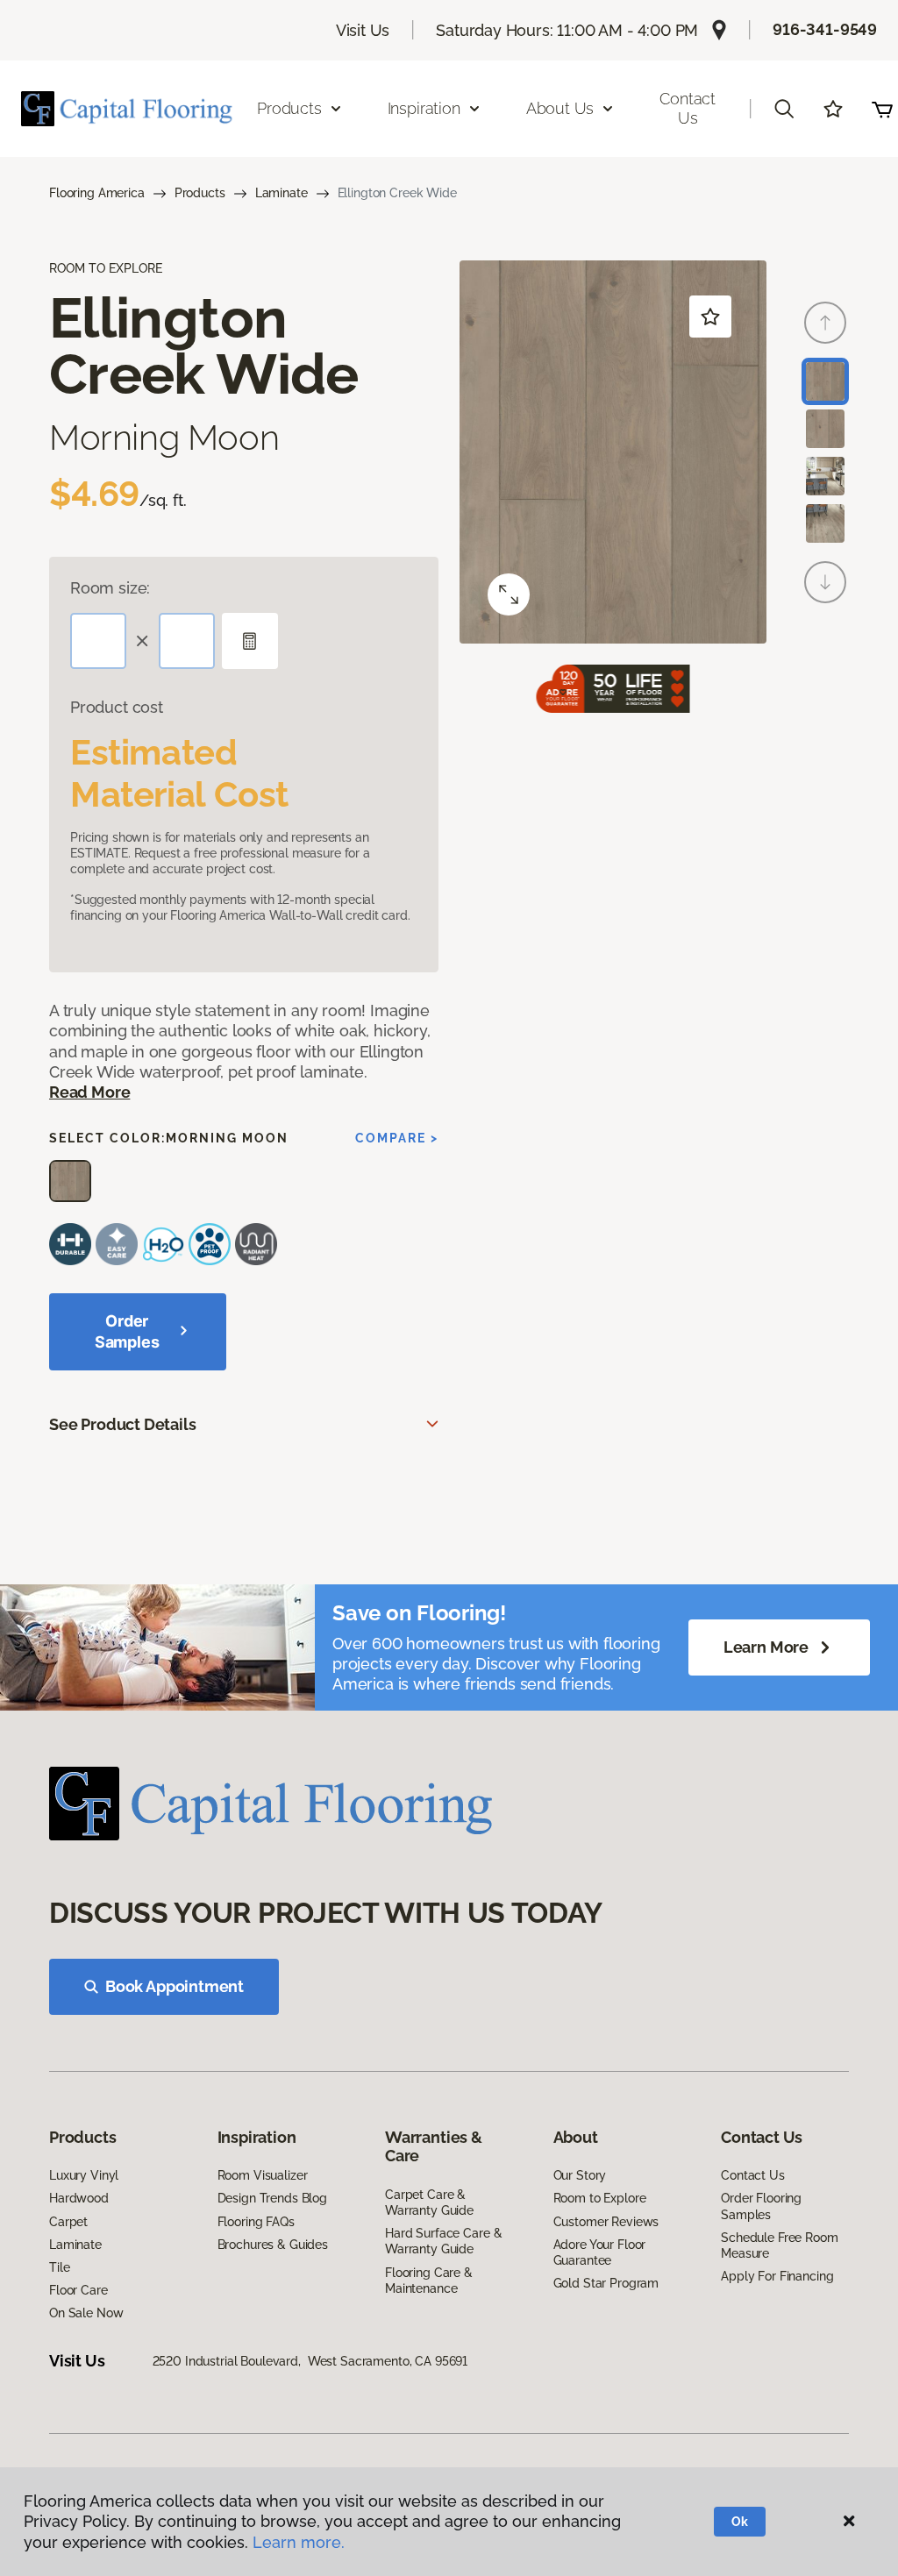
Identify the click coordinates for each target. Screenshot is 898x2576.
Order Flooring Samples (761, 2206)
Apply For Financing (777, 2276)
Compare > (397, 1138)
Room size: (110, 588)
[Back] (825, 323)
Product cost (117, 707)
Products (200, 193)
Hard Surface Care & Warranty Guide (443, 2241)
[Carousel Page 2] (825, 429)
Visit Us (363, 30)
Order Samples (127, 1331)
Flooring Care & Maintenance (429, 2281)
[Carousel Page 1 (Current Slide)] (825, 381)
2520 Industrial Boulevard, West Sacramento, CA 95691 (310, 2361)
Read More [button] (89, 1092)
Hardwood (79, 2198)
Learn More (766, 1647)
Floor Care (78, 2290)
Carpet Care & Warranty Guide (429, 2202)
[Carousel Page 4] (825, 523)
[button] (784, 109)
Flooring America (97, 193)
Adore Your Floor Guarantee (600, 2252)
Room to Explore (600, 2198)
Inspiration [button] (424, 108)
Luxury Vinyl (84, 2175)
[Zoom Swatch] (509, 594)
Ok (740, 2522)
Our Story (580, 2175)
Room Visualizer (263, 2175)
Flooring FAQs (256, 2222)
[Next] (825, 582)
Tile (59, 2267)
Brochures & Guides (273, 2245)
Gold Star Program (606, 2283)
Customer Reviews (606, 2222)
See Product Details (123, 1424)
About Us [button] (560, 108)
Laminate (282, 193)
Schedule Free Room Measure (779, 2245)
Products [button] (289, 108)
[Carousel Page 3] (825, 476)
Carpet (68, 2222)
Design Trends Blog (272, 2198)
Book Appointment (175, 1986)
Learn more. (299, 2542)
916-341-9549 (825, 29)
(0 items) (882, 109)
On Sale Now (86, 2313)
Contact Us (688, 108)
